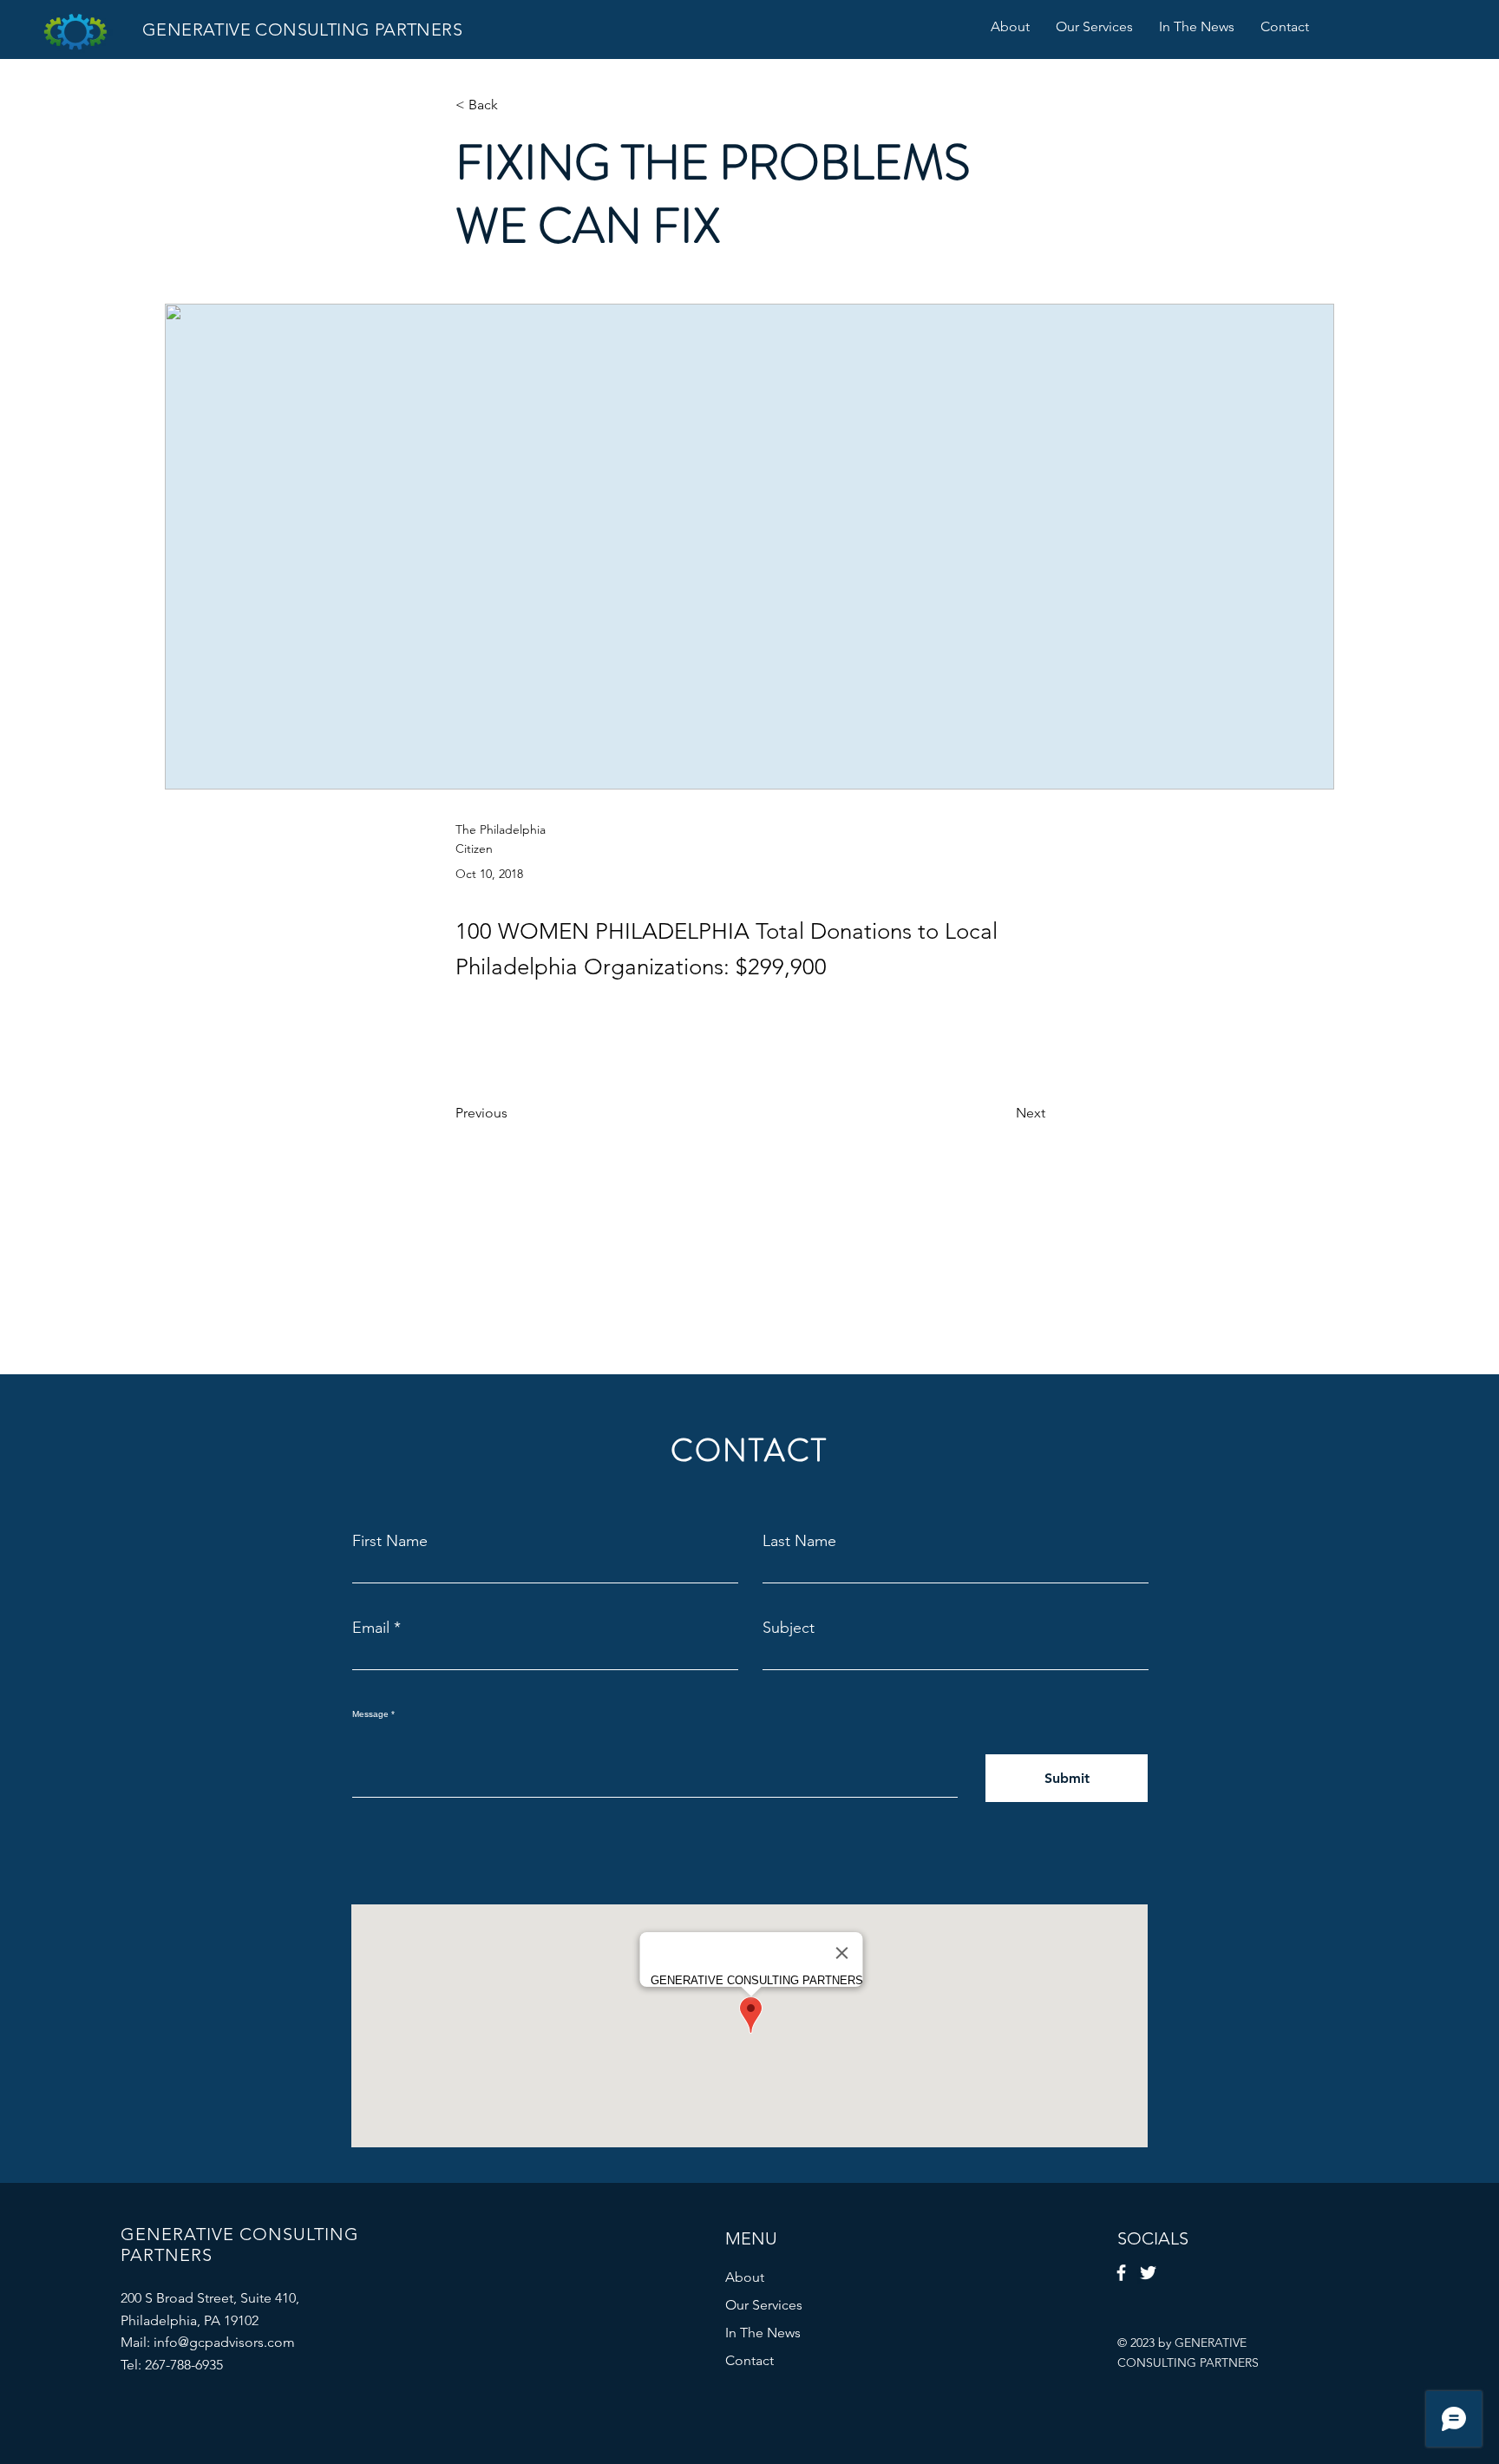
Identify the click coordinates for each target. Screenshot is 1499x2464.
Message (370, 1714)
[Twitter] (1148, 2273)
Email (371, 1628)
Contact (749, 2360)
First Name (390, 1541)
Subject (789, 1628)
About (745, 2277)
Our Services (764, 2305)
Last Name (799, 1541)
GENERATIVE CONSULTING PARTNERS (302, 29)
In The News (763, 2333)
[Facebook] (1121, 2273)
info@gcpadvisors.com (224, 2342)
